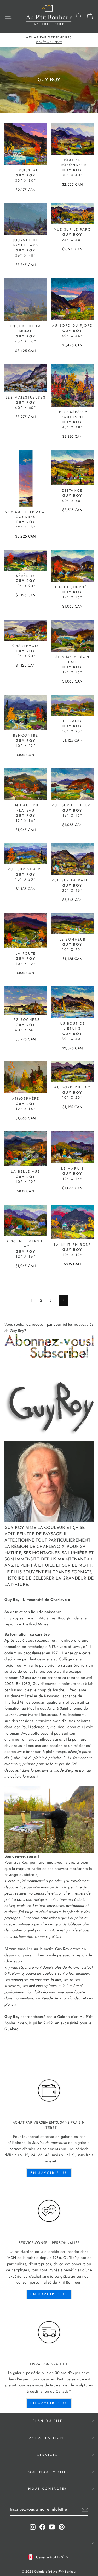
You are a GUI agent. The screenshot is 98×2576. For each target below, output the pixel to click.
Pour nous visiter (48, 2472)
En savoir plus (49, 2173)
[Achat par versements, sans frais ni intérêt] (49, 2091)
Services (48, 2455)
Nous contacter (48, 2489)
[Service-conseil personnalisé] (49, 2211)
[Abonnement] (49, 1346)
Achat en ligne (48, 2438)
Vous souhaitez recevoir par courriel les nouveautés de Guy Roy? (49, 1328)
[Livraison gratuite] (49, 2332)
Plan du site (48, 2421)
